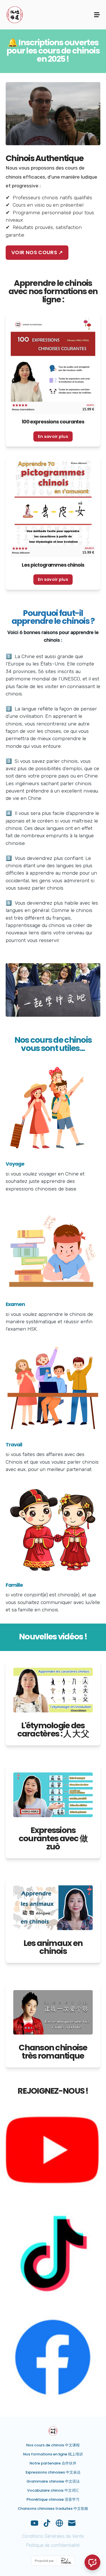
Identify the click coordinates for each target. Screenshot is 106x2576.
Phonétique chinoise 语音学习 (53, 2499)
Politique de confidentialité (53, 2545)
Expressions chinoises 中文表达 (53, 2472)
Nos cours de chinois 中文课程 (53, 2445)
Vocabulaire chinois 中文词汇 (53, 2490)
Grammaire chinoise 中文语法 (53, 2481)
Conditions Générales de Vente (53, 2536)
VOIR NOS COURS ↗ (37, 252)
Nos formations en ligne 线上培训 (53, 2454)
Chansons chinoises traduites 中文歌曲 (53, 2508)
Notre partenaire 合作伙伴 (53, 2463)
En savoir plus (53, 436)
